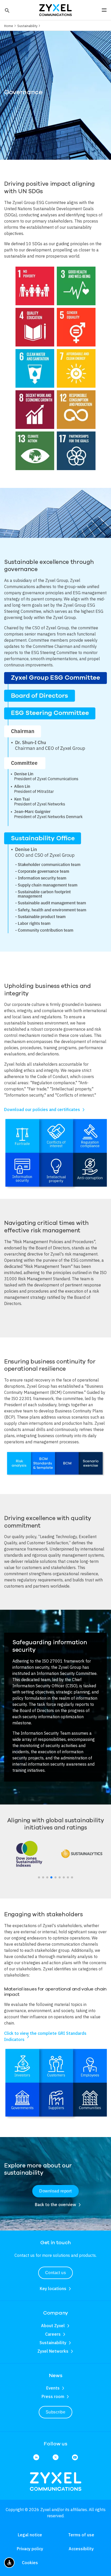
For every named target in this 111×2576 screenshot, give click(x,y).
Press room (53, 2396)
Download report (55, 2191)
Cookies (30, 2563)
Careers (53, 2334)
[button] (7, 10)
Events (53, 2388)
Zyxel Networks (53, 2351)
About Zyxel (53, 2326)
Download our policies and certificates (42, 1109)
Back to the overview (55, 2205)
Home (9, 26)
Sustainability (27, 26)
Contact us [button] (56, 2273)
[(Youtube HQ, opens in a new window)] (75, 2458)
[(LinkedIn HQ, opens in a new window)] (36, 2458)
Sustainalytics (82, 1851)
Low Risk (82, 1856)
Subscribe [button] (55, 2412)
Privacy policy (30, 2549)
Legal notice (30, 2535)
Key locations (53, 2289)
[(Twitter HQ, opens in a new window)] (56, 2458)
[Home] (55, 10)
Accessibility (81, 2549)
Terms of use (81, 2535)
